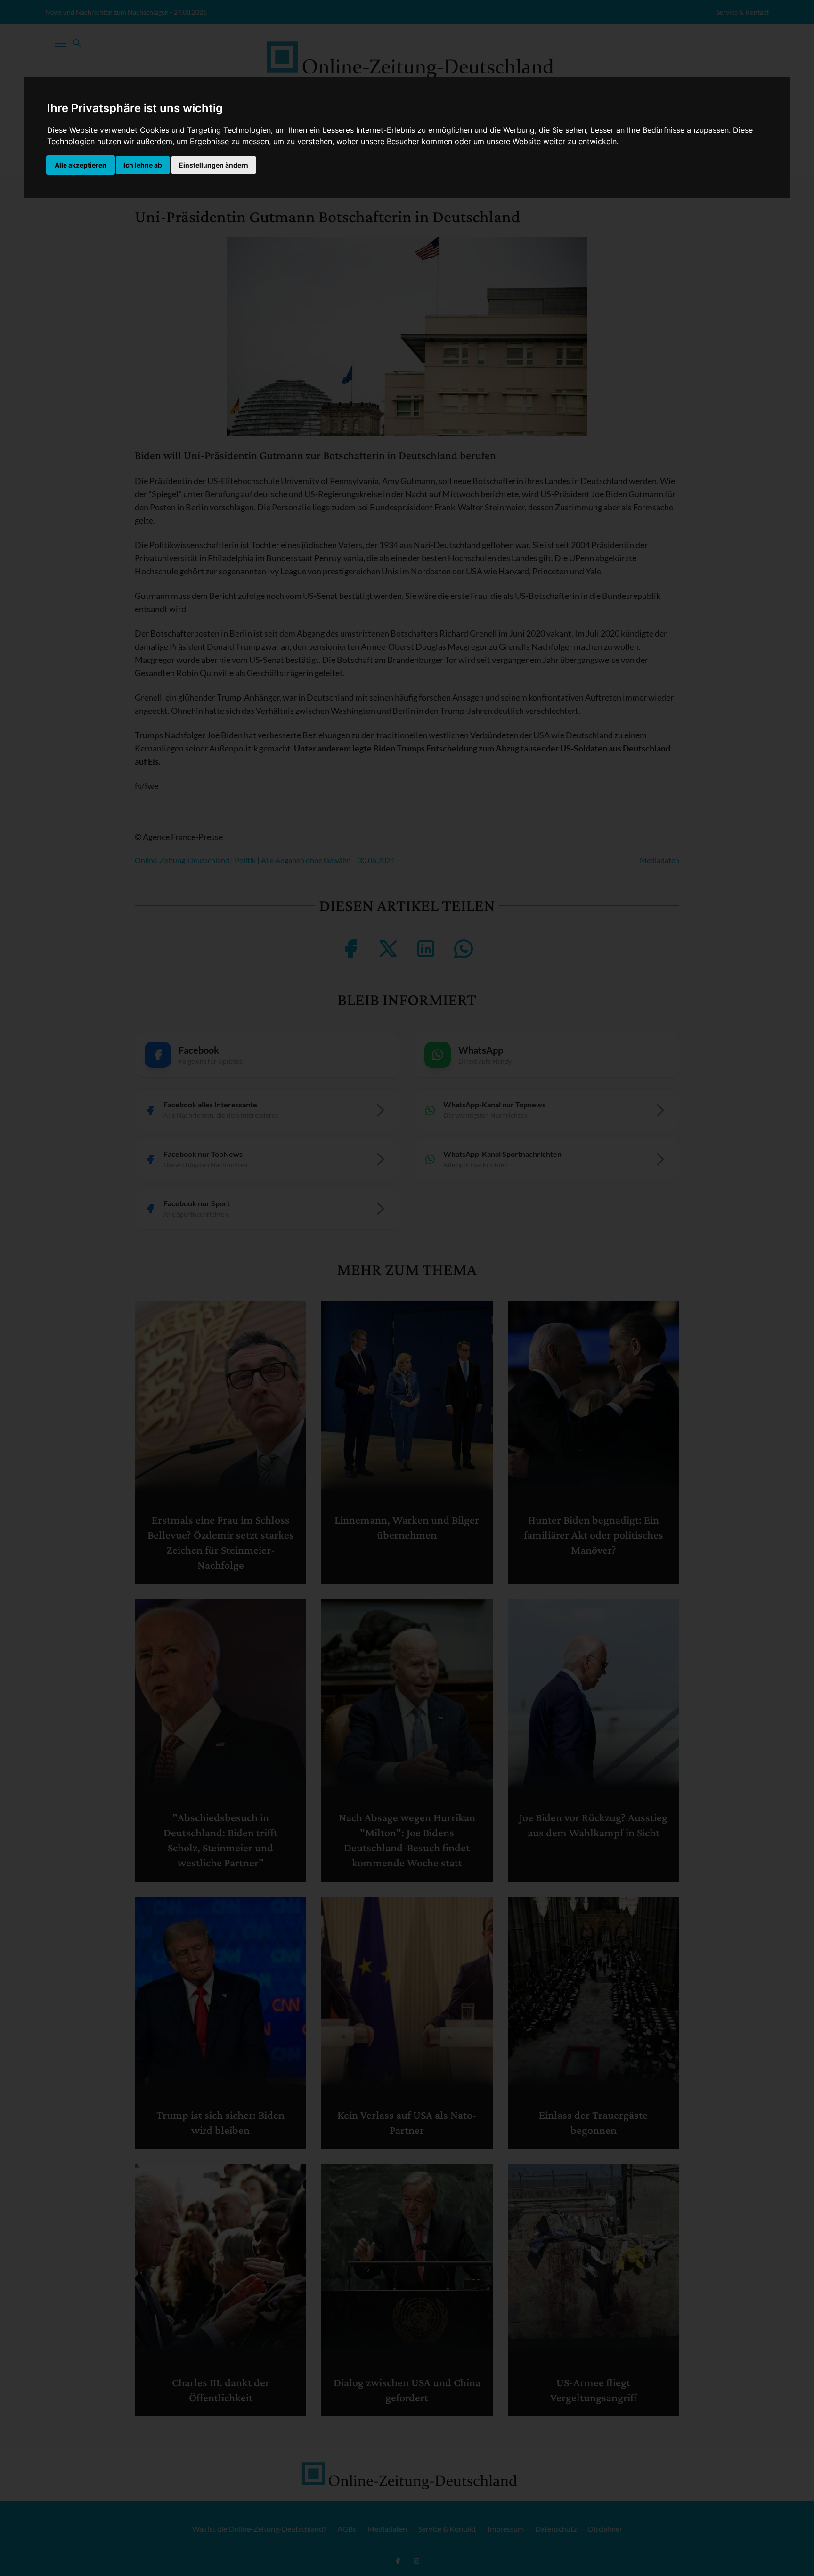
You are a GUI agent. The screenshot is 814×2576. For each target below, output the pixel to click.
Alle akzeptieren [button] (81, 165)
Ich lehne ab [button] (143, 165)
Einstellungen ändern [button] (214, 165)
